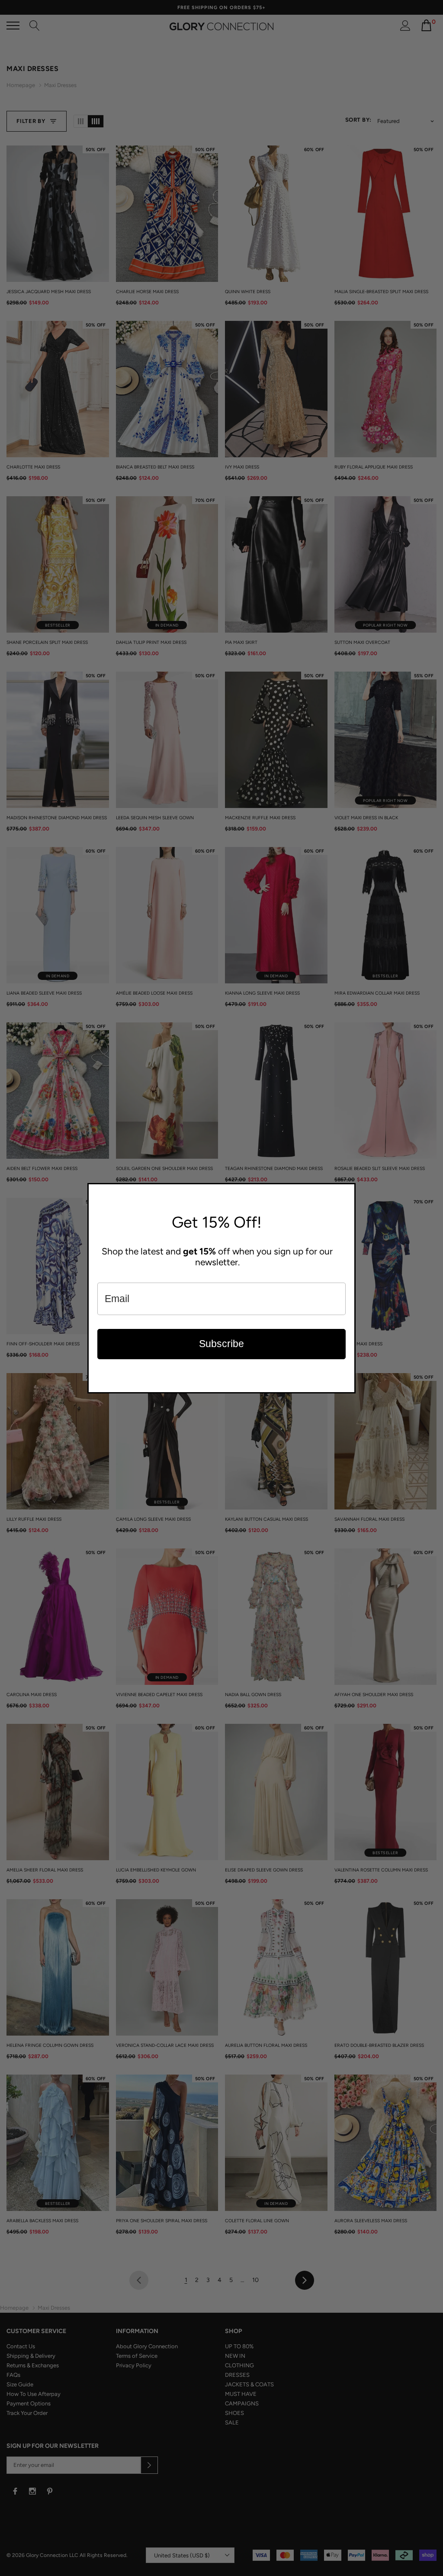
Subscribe (221, 1344)
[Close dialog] (347, 1192)
